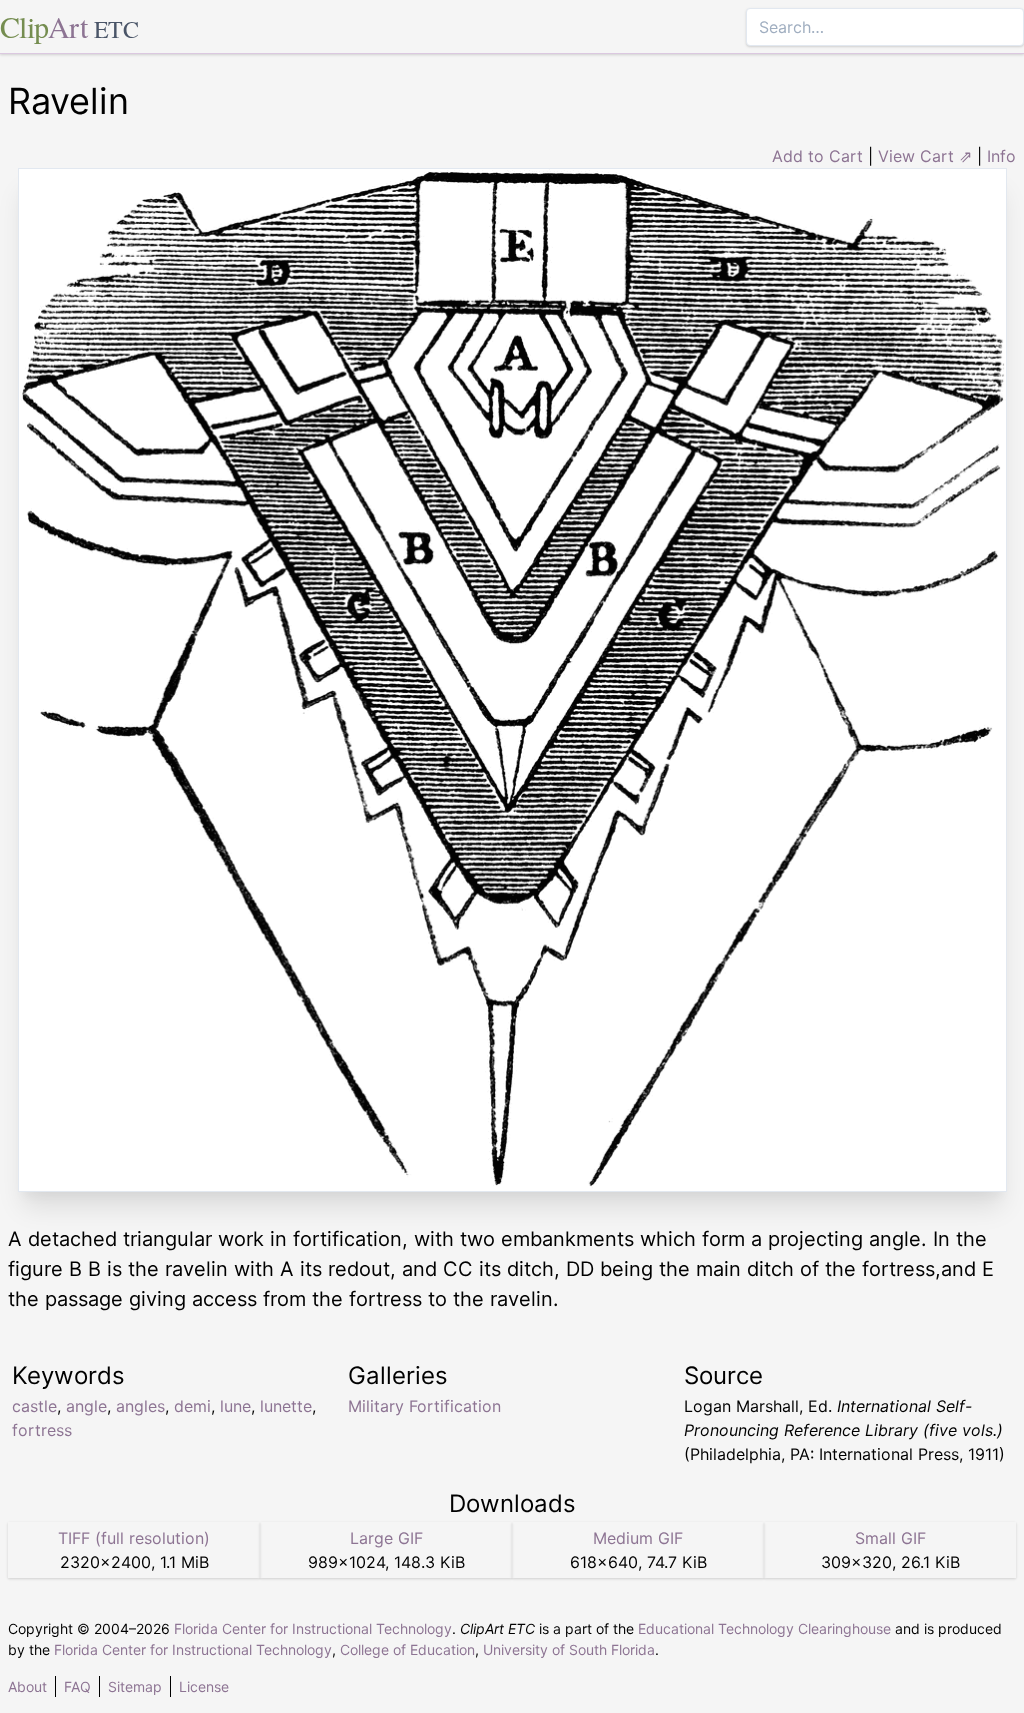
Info (1001, 156)
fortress (42, 1430)
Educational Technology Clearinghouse (764, 1628)
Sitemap (135, 1686)
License (204, 1686)
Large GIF (386, 1538)
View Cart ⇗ (925, 156)
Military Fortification (424, 1406)
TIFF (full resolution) (134, 1538)
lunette (286, 1406)
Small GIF (890, 1538)
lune (235, 1406)
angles (140, 1406)
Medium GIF (638, 1538)
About (27, 1686)
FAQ (77, 1686)
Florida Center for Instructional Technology (313, 1628)
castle (34, 1406)
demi (192, 1406)
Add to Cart (817, 156)
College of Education (407, 1649)
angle (86, 1406)
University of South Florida (569, 1649)
